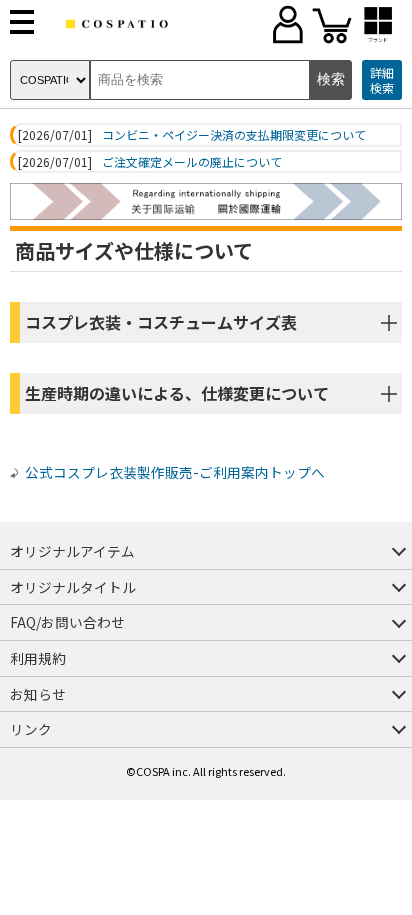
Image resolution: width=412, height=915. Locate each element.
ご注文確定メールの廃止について (192, 162)
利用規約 (38, 658)
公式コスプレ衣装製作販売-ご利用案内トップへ (175, 472)
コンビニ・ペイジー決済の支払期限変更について (234, 135)
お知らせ (38, 694)
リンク (31, 729)
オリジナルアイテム (72, 551)
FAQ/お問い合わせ (67, 622)
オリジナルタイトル (73, 587)
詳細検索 (382, 80)
